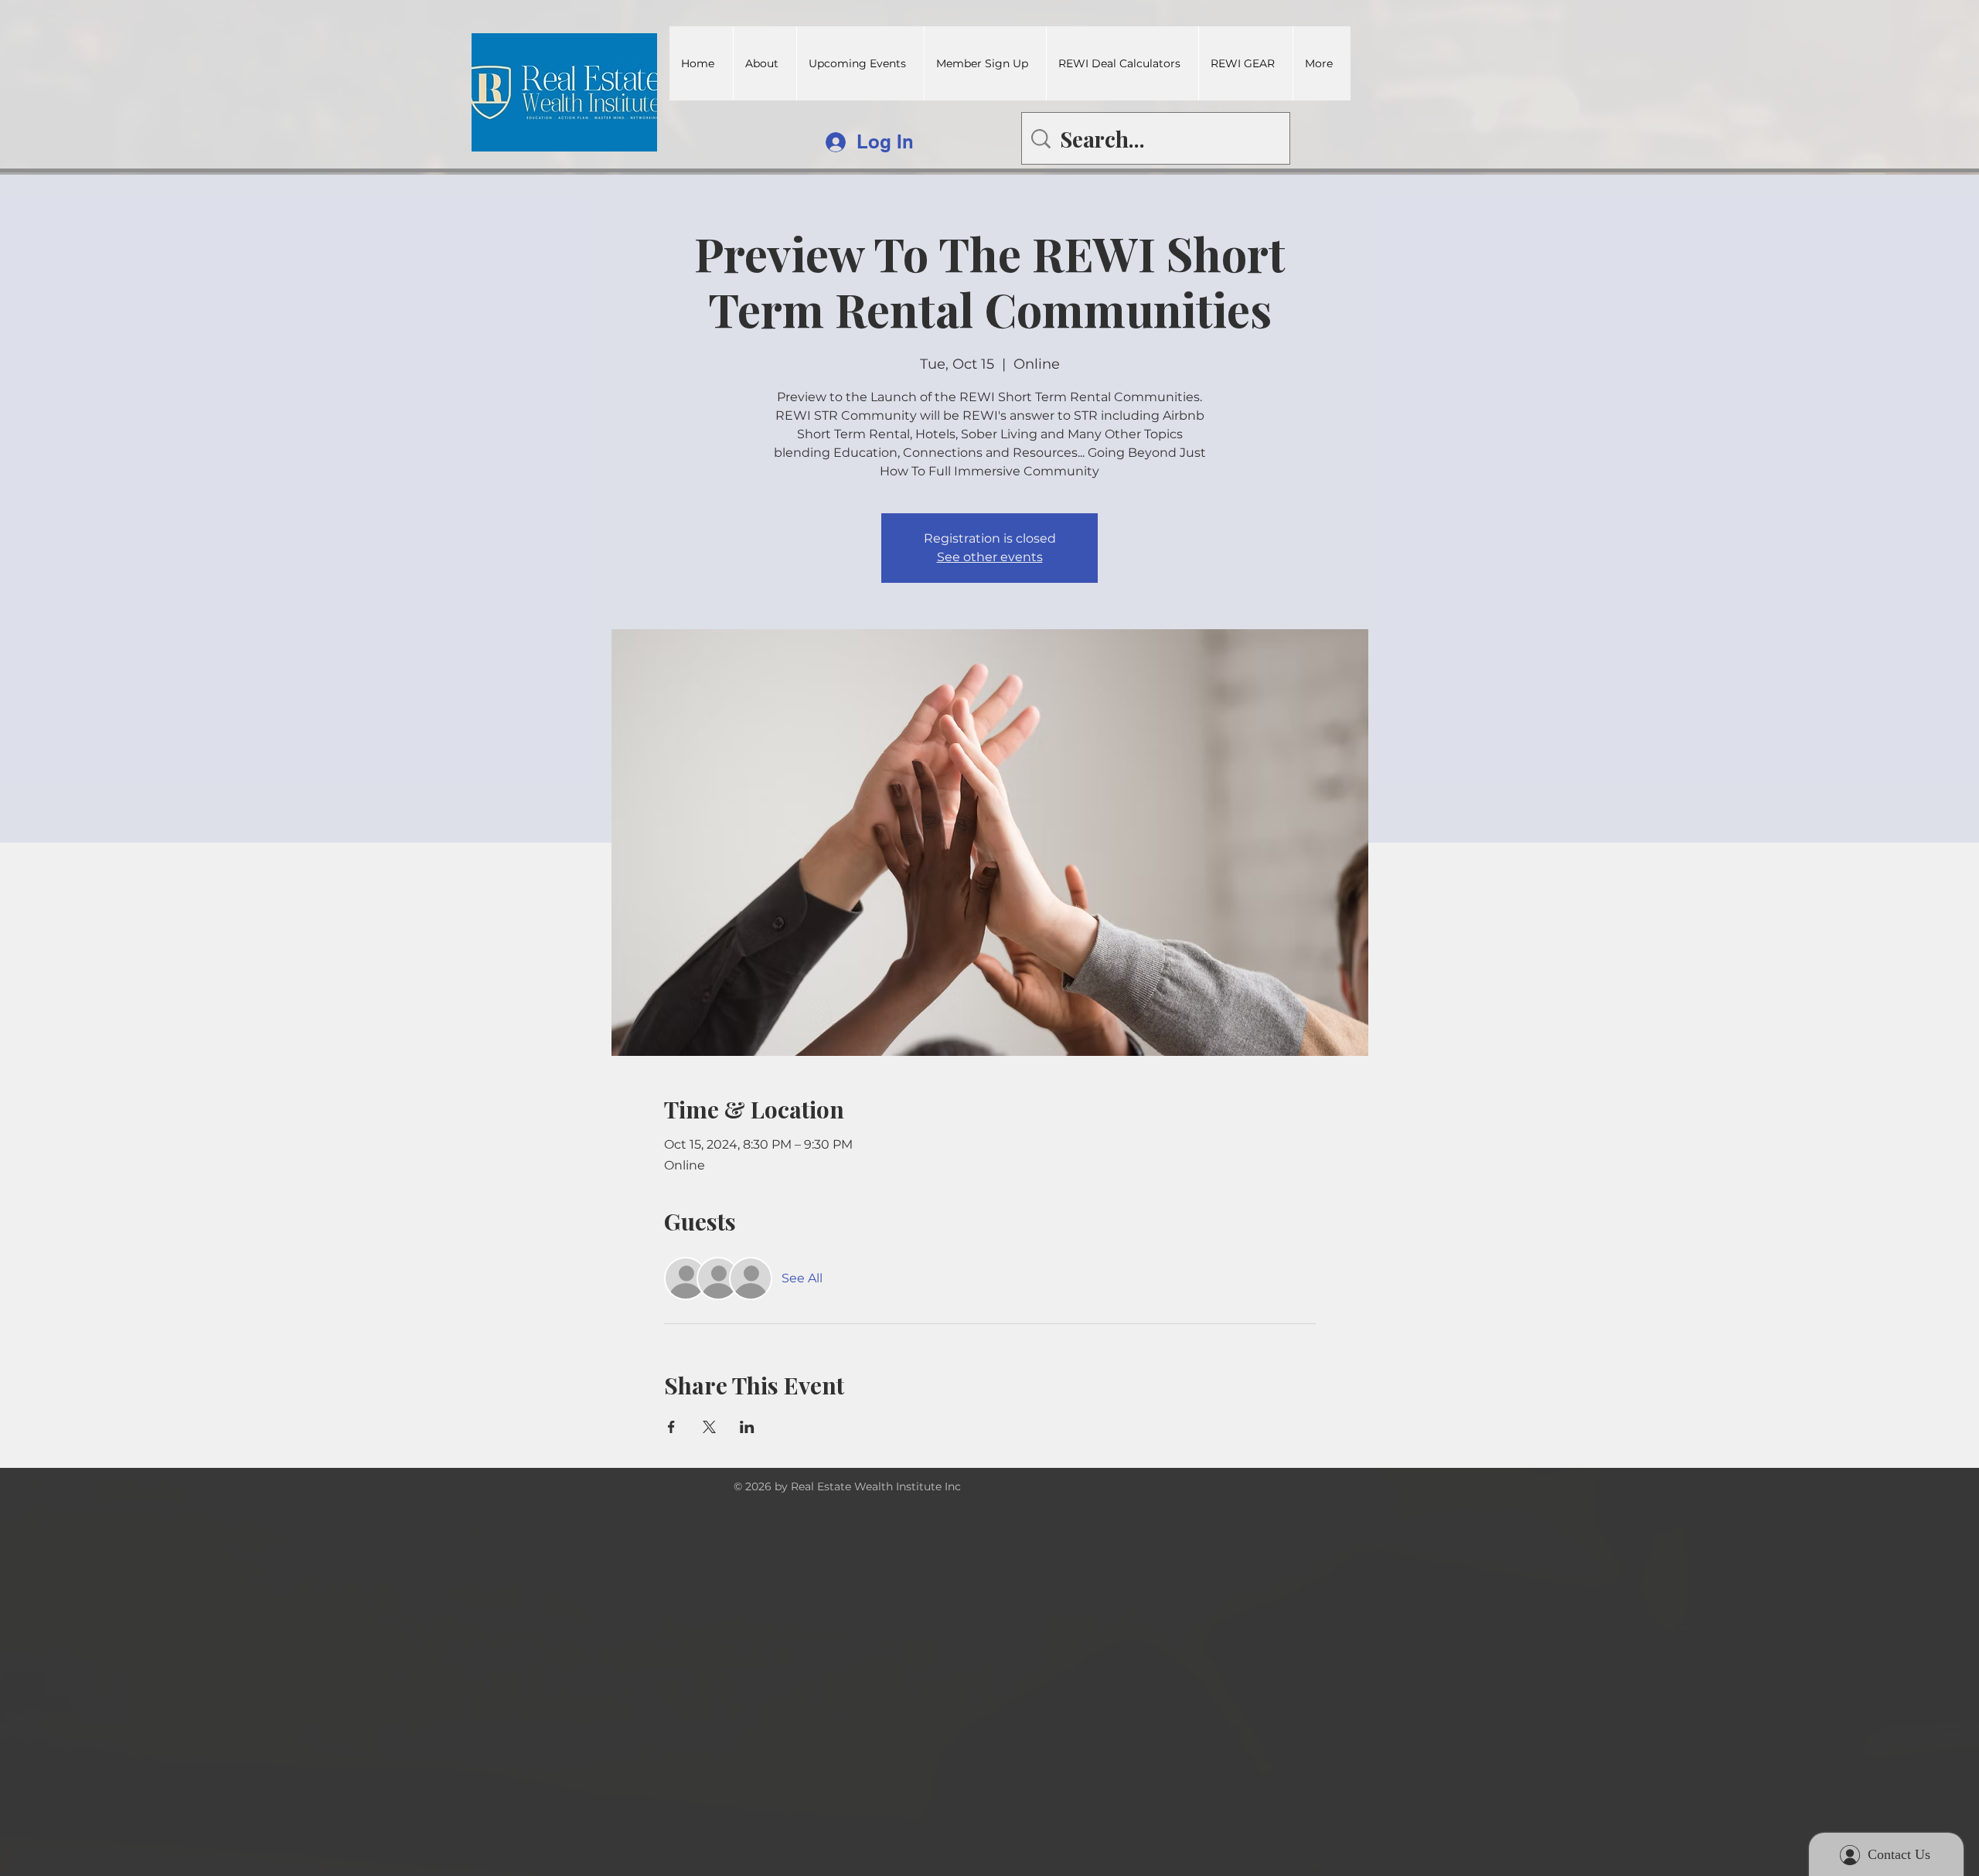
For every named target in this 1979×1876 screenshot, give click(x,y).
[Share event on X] (709, 1427)
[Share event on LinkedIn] (747, 1427)
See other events (990, 557)
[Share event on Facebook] (671, 1427)
